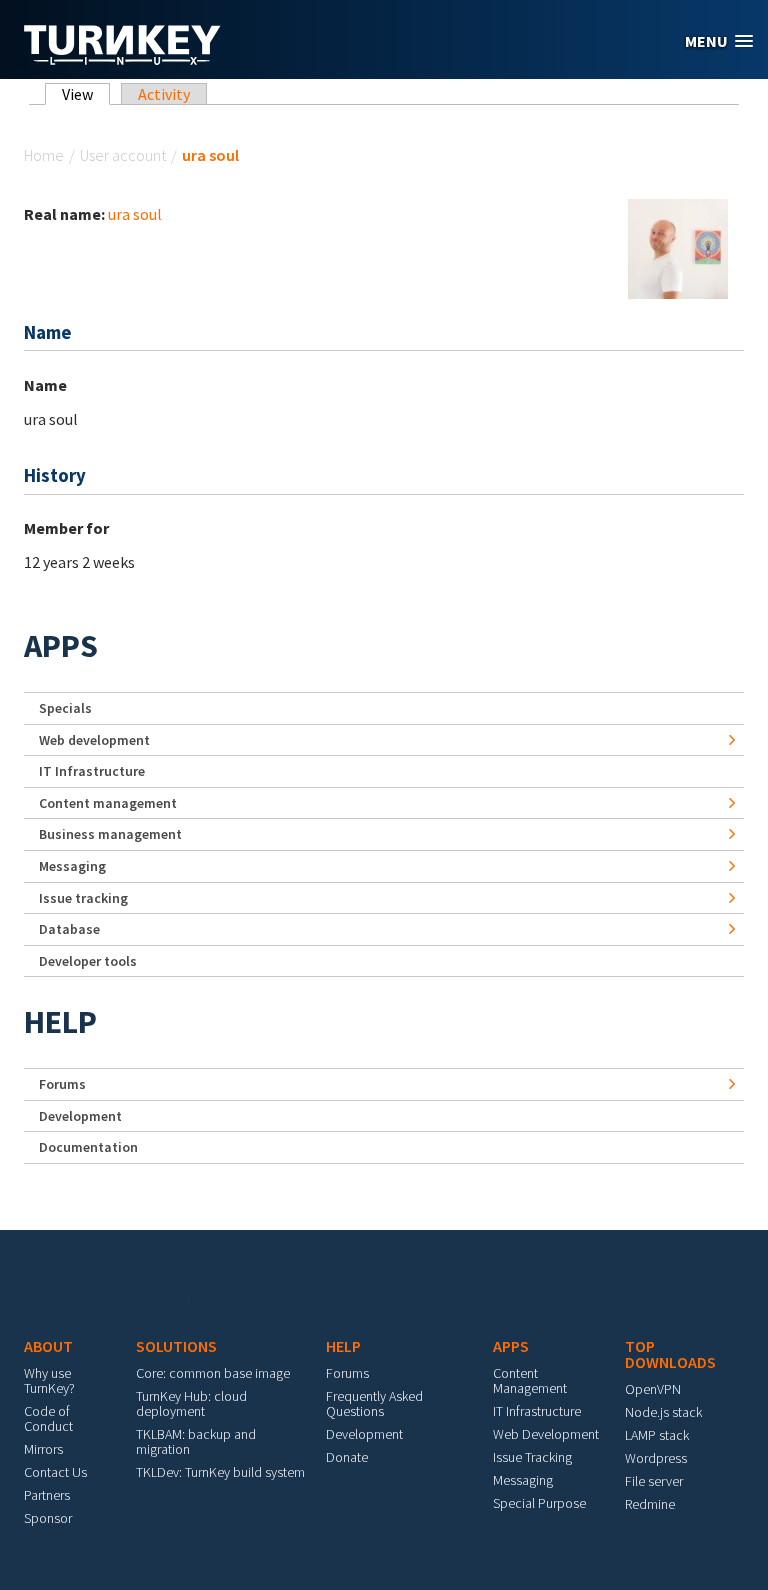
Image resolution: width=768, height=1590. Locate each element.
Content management (108, 803)
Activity (164, 94)
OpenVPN (653, 1389)
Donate (347, 1457)
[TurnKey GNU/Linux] (122, 59)
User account (123, 155)
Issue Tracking (532, 1457)
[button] (719, 41)
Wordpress (656, 1458)
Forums (62, 1084)
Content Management (530, 1380)
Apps (61, 646)
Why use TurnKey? (49, 1380)
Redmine (650, 1504)
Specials (65, 708)
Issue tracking (83, 898)
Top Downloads (670, 1354)
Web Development (546, 1434)
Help (60, 1022)
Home (44, 155)
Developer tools (88, 961)
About (48, 1346)
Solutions (176, 1346)
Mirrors (43, 1449)
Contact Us (55, 1472)
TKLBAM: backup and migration (196, 1441)
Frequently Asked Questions (374, 1403)
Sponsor (48, 1518)
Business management (110, 834)
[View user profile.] (678, 247)
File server (654, 1481)
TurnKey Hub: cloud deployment (191, 1403)
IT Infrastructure (92, 771)
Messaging (72, 866)
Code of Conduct (48, 1418)
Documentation (88, 1147)
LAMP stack (657, 1435)
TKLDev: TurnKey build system (220, 1472)
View (86, 94)
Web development (94, 740)
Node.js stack (663, 1412)
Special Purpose (539, 1503)
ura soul (135, 214)
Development (80, 1116)
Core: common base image (213, 1373)
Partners (47, 1495)
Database (69, 929)
